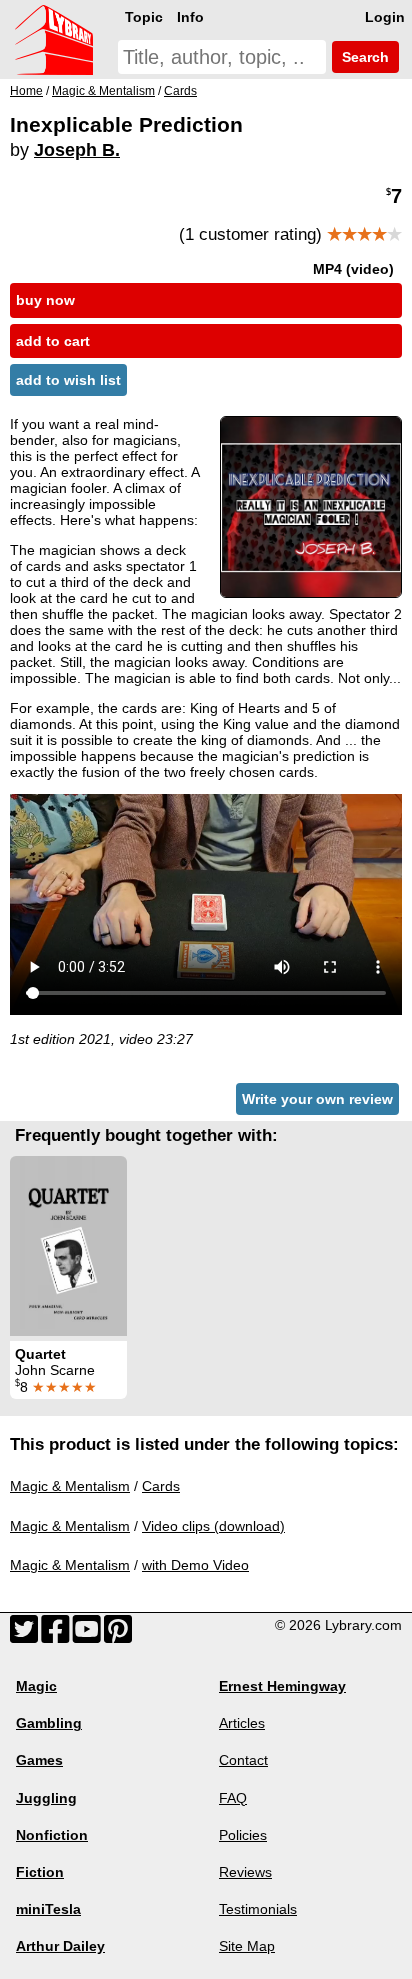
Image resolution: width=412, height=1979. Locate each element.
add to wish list (68, 380)
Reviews (245, 1872)
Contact (243, 1760)
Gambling (49, 1723)
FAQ (233, 1798)
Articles (242, 1723)
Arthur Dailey (60, 1946)
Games (39, 1760)
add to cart (53, 341)
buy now (45, 300)
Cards (161, 1486)
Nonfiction (52, 1835)
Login (385, 17)
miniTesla (48, 1909)
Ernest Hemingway (282, 1686)
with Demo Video (195, 1565)
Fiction (40, 1872)
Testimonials (258, 1909)
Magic (36, 1686)
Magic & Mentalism (70, 1486)
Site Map (247, 1946)
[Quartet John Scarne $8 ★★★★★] (68, 1246)
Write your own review (317, 1099)
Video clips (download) (213, 1526)
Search (363, 57)
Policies (243, 1835)
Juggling (46, 1798)
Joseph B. (77, 150)
